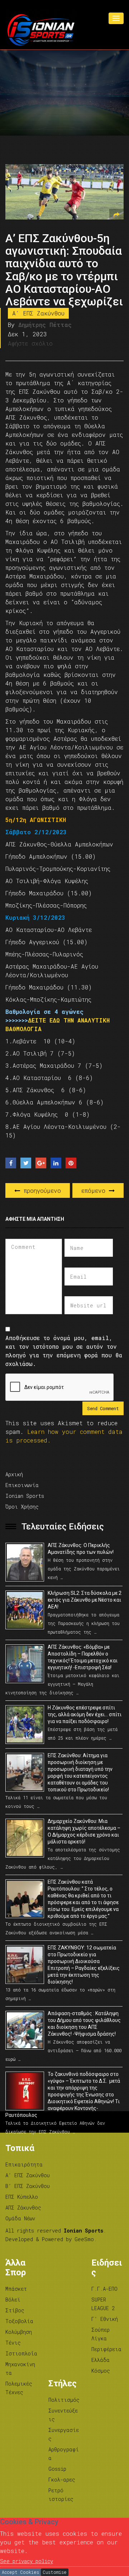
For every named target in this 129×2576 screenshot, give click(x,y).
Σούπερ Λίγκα (101, 2334)
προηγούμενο (40, 1190)
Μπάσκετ (16, 2289)
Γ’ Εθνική (105, 2319)
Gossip (57, 2469)
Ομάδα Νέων (20, 2218)
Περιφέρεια (106, 2349)
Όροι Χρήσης (22, 1507)
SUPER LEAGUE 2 (103, 2304)
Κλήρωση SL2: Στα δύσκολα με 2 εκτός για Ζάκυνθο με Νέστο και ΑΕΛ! (85, 1600)
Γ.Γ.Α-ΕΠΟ (104, 2289)
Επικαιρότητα (24, 2164)
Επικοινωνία (22, 1485)
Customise (55, 2572)
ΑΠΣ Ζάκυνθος (23, 2208)
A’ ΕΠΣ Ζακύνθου (28, 2175)
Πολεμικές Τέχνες (19, 2388)
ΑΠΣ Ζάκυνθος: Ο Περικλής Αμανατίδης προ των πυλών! (81, 1549)
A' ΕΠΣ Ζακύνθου (38, 313)
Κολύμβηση (19, 2332)
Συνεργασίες (64, 2434)
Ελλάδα (101, 2360)
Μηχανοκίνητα (20, 2369)
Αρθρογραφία (64, 2454)
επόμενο (95, 1190)
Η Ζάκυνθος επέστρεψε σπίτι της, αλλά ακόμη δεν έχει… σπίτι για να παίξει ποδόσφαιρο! (85, 1714)
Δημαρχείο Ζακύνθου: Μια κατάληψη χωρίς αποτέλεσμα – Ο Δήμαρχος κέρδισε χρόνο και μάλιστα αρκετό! (84, 1831)
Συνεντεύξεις (63, 2415)
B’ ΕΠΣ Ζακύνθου (28, 2186)
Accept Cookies (20, 2572)
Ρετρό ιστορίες (61, 2495)
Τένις (13, 2343)
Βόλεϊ (13, 2300)
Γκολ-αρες (62, 2480)
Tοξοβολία (19, 2321)
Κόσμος (101, 2371)
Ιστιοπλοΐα (21, 2353)
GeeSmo (84, 2239)
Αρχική (14, 1474)
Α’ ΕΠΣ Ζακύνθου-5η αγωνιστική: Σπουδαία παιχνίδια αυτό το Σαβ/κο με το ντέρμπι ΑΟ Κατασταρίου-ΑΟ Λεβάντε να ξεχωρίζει (64, 270)
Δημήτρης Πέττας (45, 325)
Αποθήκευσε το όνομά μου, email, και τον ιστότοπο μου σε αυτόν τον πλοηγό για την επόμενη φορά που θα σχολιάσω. (64, 1351)
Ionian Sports (25, 1496)
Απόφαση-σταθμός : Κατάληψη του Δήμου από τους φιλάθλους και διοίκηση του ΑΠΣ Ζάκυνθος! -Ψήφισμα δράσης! (84, 2024)
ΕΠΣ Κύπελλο (22, 2197)
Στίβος (15, 2310)
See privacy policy (27, 2561)
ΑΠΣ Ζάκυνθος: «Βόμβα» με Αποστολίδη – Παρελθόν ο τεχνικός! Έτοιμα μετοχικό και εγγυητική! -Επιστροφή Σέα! (83, 1657)
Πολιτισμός (64, 2400)
